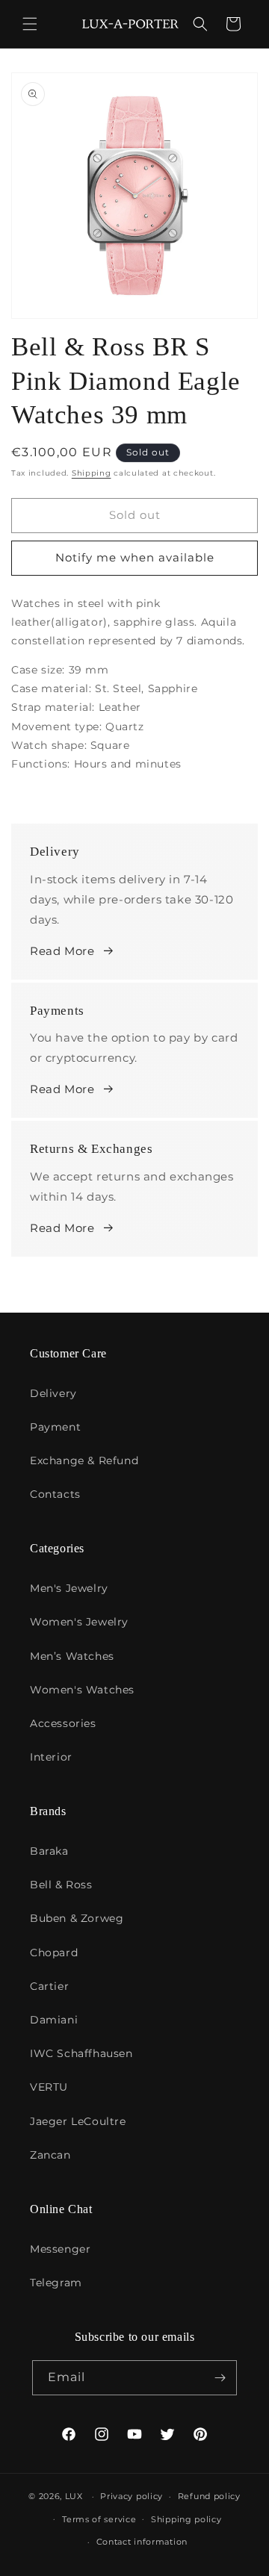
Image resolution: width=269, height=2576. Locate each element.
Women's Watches (82, 1690)
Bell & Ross (61, 1885)
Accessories (63, 1723)
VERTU (49, 2087)
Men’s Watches (72, 1656)
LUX (74, 2496)
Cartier (49, 1986)
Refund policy (209, 2496)
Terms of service (99, 2519)
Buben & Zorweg (77, 1918)
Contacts (55, 1494)
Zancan (50, 2155)
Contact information (142, 2542)
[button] (30, 24)
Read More (62, 951)
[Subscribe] (220, 2378)
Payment (55, 1427)
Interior (51, 1757)
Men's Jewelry (69, 1588)
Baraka (49, 1851)
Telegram (56, 2283)
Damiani (54, 2020)
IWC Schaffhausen (81, 2053)
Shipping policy (186, 2519)
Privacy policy (132, 2496)
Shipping (92, 473)
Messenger (60, 2249)
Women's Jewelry (79, 1622)
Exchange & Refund (84, 1460)
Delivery (53, 1393)
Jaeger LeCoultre (78, 2121)
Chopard (54, 1953)
